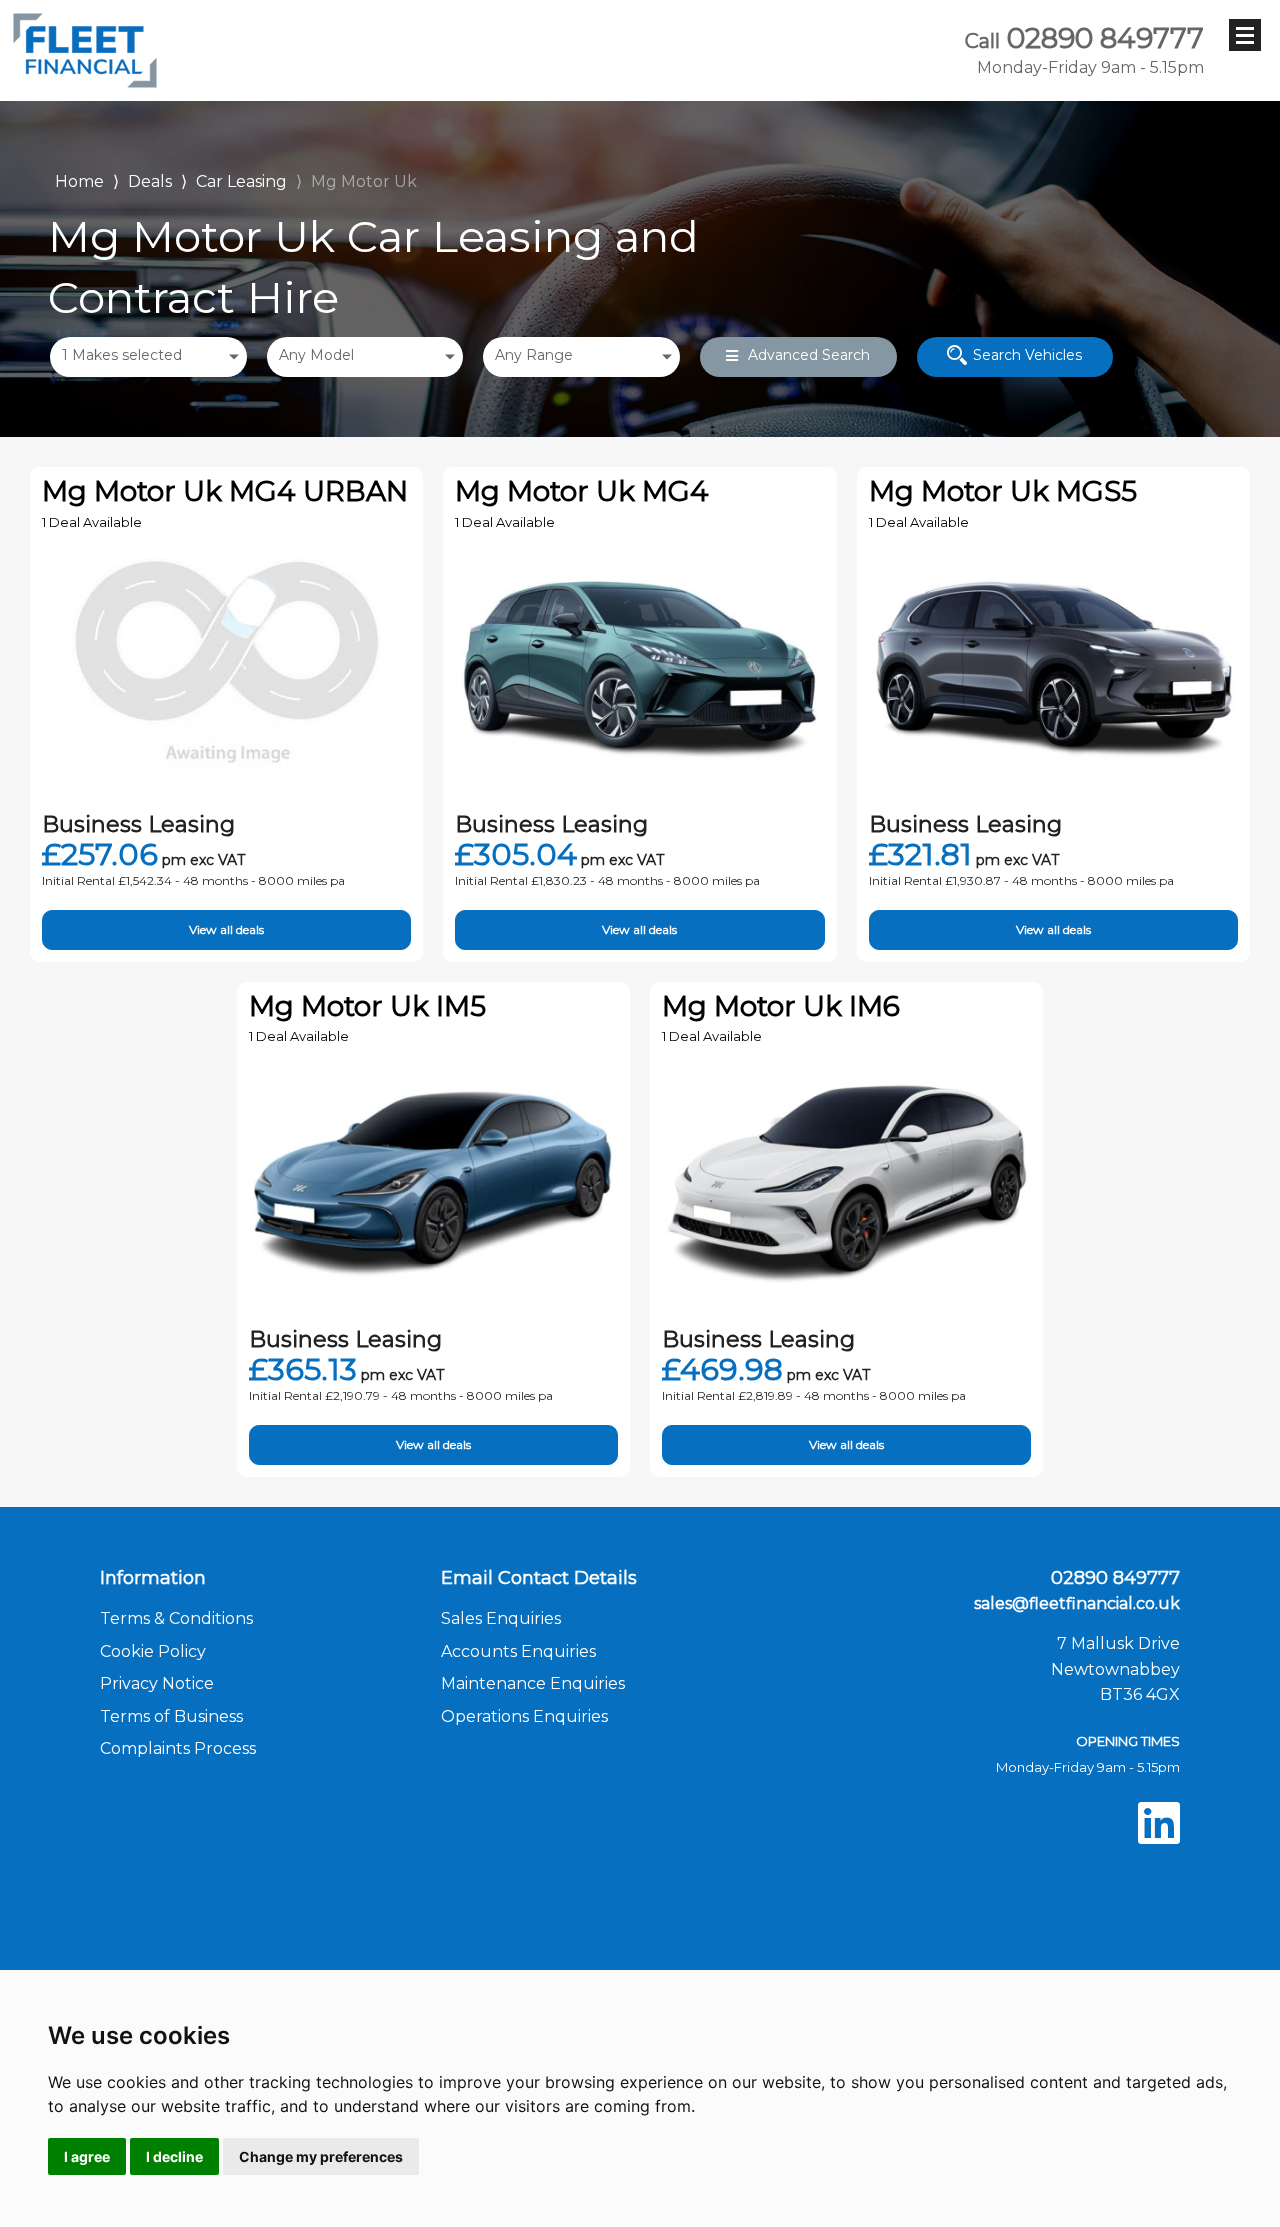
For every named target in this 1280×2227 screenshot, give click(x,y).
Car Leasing (241, 181)
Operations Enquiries (524, 1716)
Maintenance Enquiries (533, 1683)
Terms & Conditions (176, 1618)
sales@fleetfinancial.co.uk (1077, 1603)
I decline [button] (174, 2156)
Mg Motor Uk (364, 181)
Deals (150, 181)
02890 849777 (1084, 50)
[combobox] (148, 357)
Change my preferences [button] (321, 2156)
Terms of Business (171, 1716)
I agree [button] (87, 2156)
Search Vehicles (1027, 355)
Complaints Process (178, 1748)
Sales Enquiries (501, 1618)
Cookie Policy (153, 1651)
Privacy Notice (157, 1683)
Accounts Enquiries (518, 1651)
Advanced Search (809, 355)
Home (79, 179)
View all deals (226, 929)
